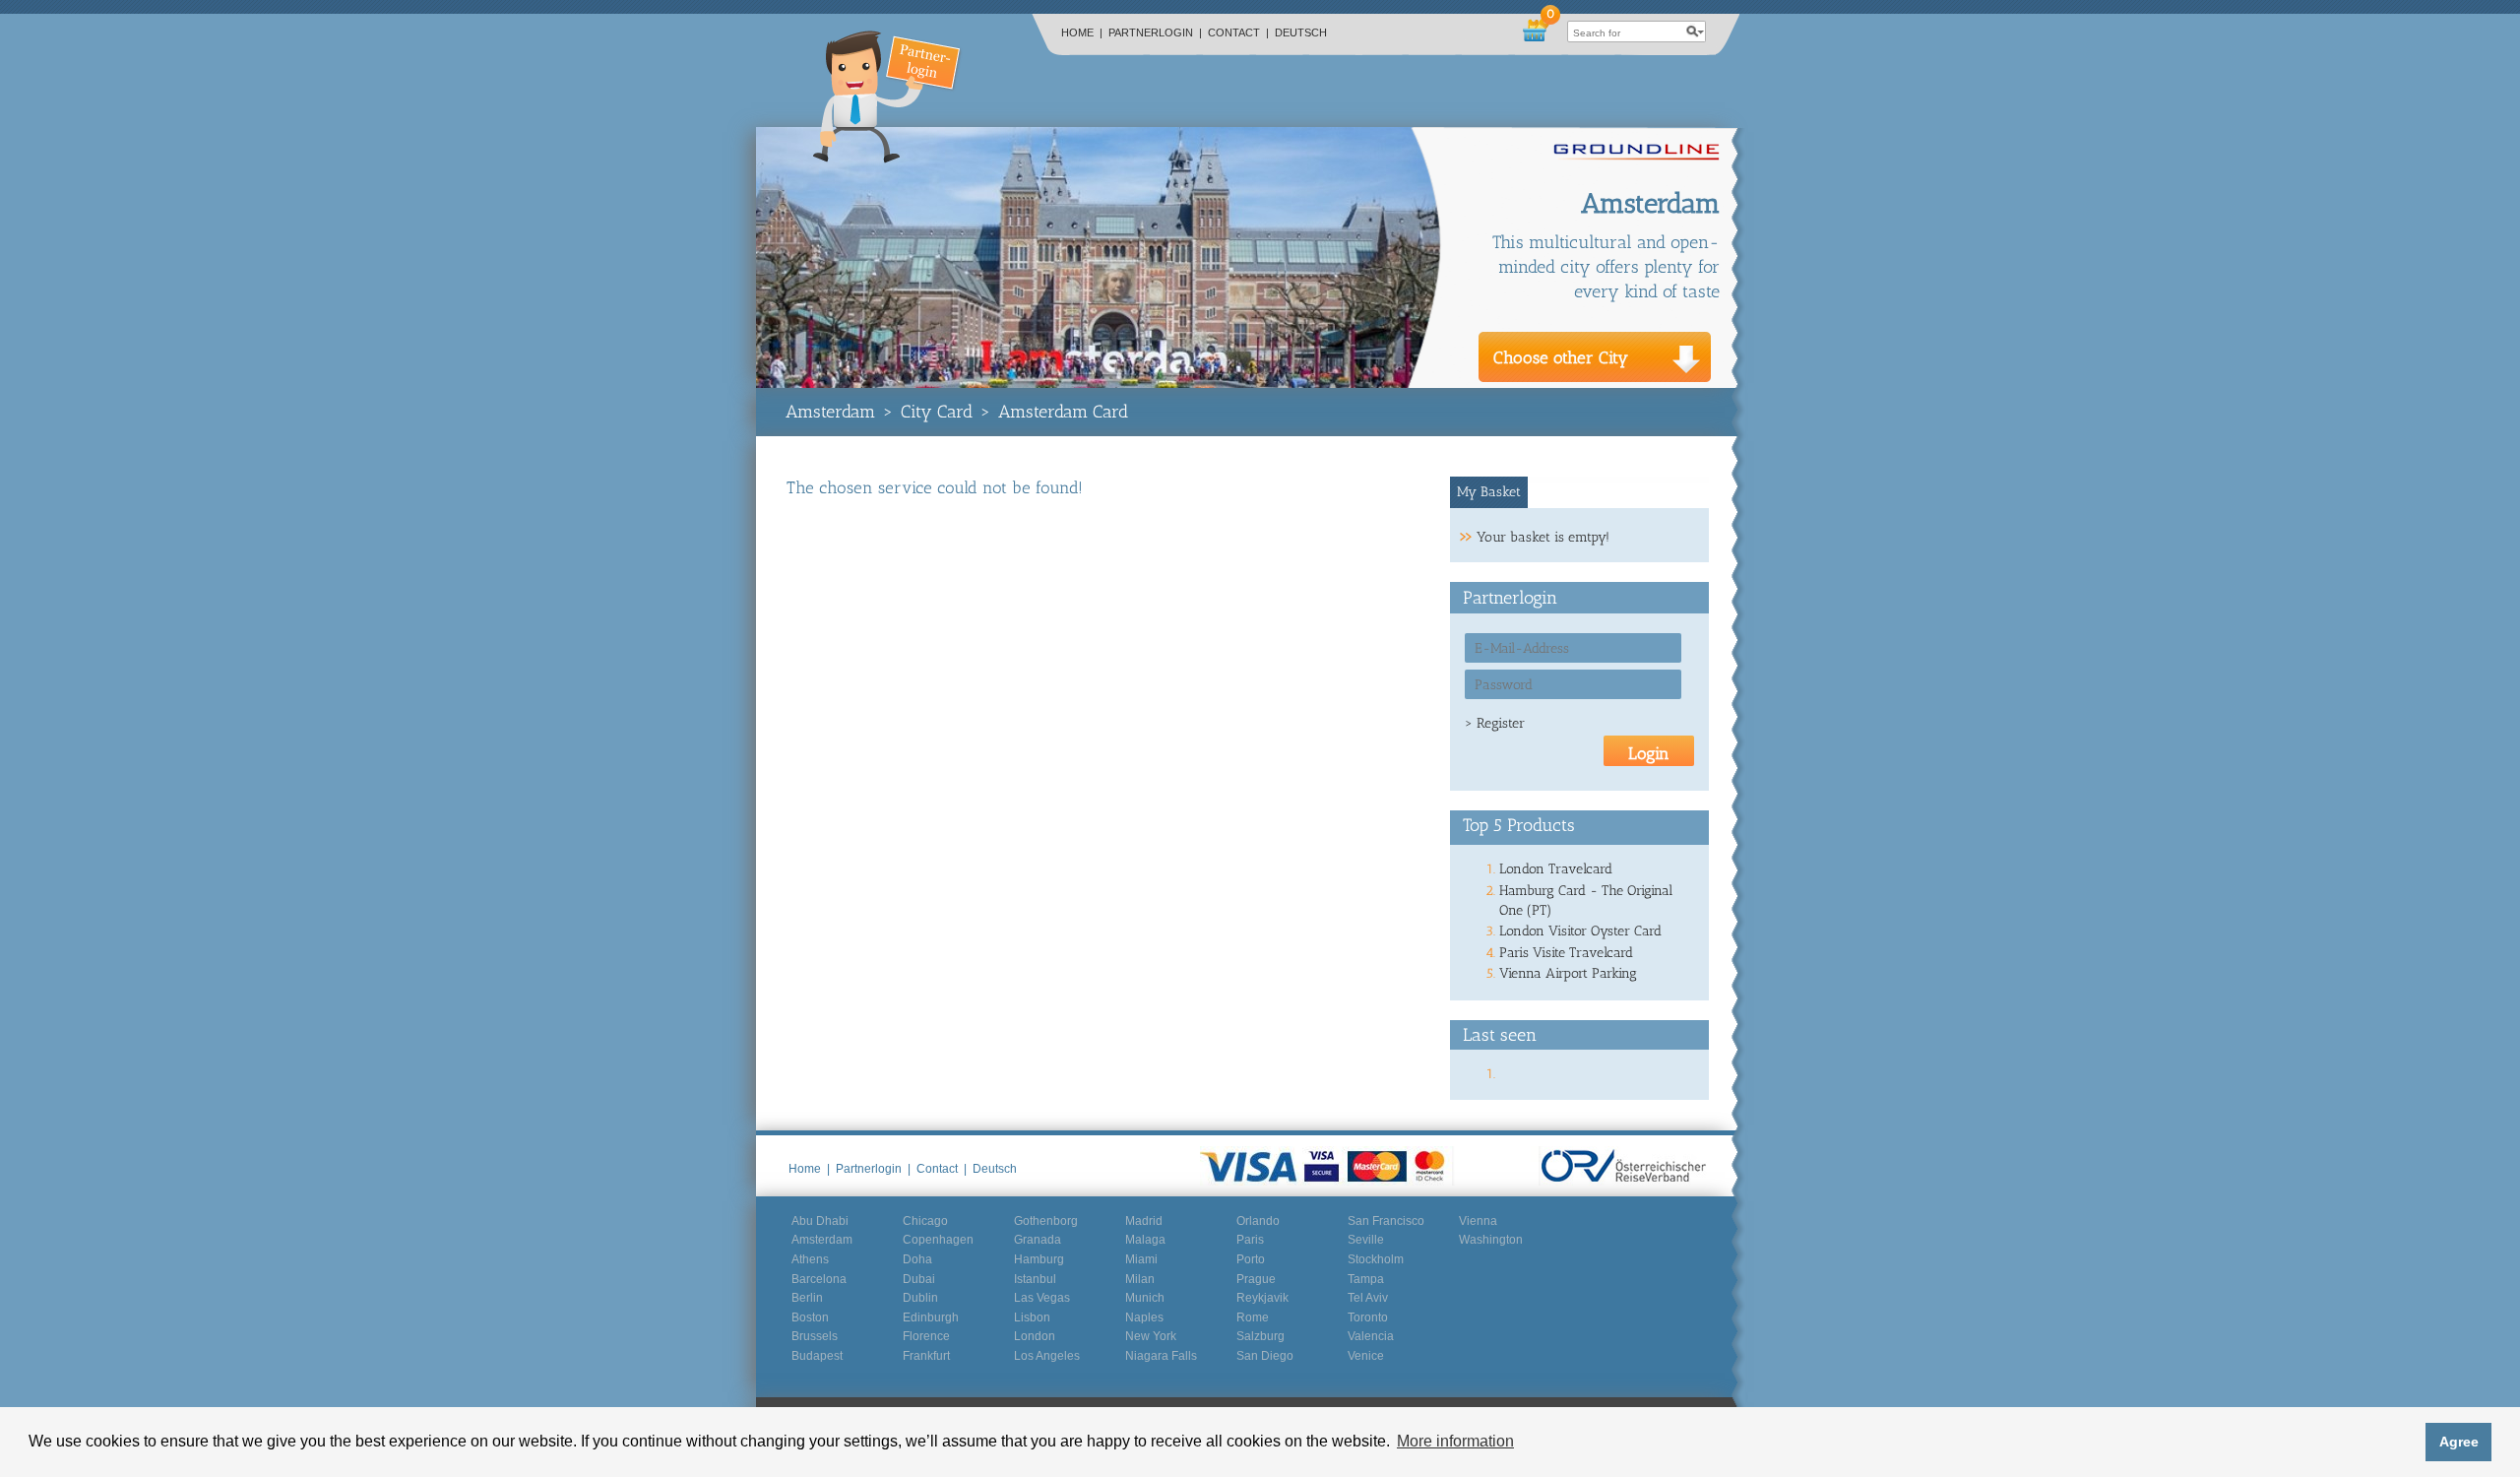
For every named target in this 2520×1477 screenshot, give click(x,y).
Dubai (919, 1279)
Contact (1238, 32)
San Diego (1265, 1356)
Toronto (1368, 1317)
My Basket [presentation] (1489, 492)
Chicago (925, 1221)
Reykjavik (1262, 1298)
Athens (810, 1259)
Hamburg (1039, 1259)
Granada (1038, 1240)
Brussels (815, 1336)
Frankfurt (926, 1356)
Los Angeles (1047, 1356)
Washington (1491, 1240)
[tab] (1489, 492)
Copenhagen (938, 1240)
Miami (1141, 1259)
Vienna (1478, 1221)
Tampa (1366, 1279)
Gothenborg (1046, 1221)
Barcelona (819, 1279)
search (1695, 32)
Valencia (1371, 1336)
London (1035, 1336)
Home (1082, 32)
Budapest (817, 1356)
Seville (1366, 1240)
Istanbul (1035, 1279)
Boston (810, 1317)
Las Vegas (1042, 1298)
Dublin (920, 1298)
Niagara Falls (1161, 1356)
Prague (1256, 1279)
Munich (1145, 1298)
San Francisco (1386, 1221)
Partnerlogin (1155, 32)
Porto (1251, 1259)
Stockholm (1376, 1259)
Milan (1140, 1279)
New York (1151, 1336)
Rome (1253, 1317)
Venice (1366, 1356)
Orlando (1258, 1221)
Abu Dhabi (820, 1221)
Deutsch (1301, 32)
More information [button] (1455, 1441)
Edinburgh (931, 1317)
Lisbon (1032, 1317)
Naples (1144, 1317)
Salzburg (1260, 1336)
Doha (917, 1259)
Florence (926, 1336)
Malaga (1145, 1240)
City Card (937, 412)
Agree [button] (2459, 1442)
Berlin (807, 1298)
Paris (1250, 1240)
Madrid (1144, 1221)
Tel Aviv (1368, 1298)
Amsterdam (830, 412)
